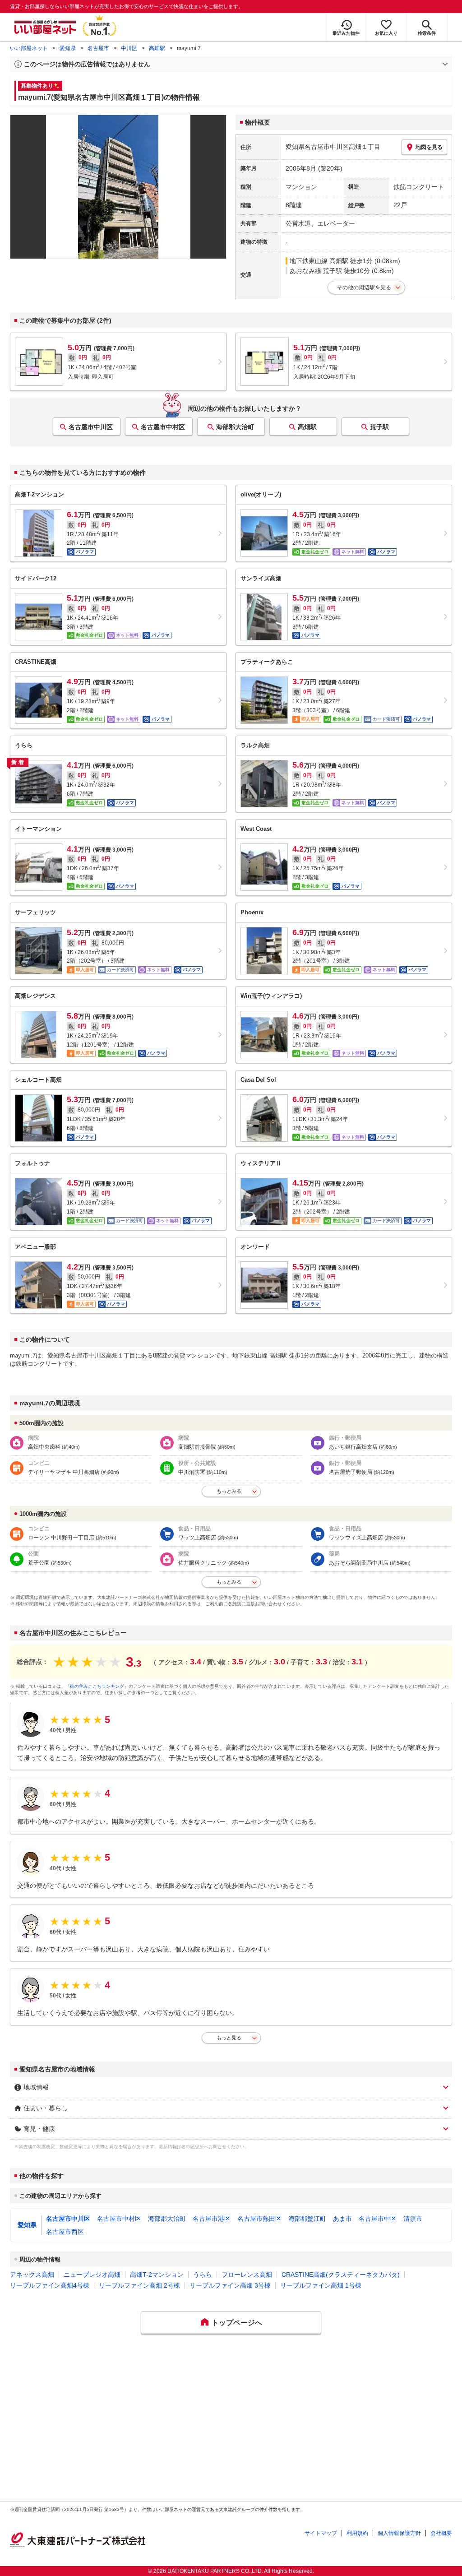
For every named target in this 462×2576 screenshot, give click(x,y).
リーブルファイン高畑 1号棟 (321, 2285)
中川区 (129, 48)
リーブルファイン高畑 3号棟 (230, 2285)
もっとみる (229, 1491)
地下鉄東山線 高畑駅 (319, 261)
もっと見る (229, 2038)
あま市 (342, 2219)
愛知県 (68, 48)
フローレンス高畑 (247, 2275)
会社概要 (441, 2533)
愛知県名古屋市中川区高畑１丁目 (333, 147)
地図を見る (429, 147)
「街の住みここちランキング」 (97, 1686)
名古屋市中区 (378, 2219)
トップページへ (237, 2323)
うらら (203, 2275)
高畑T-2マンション (157, 2275)
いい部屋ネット (29, 48)
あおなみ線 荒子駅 (316, 271)
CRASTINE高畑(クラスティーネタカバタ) (341, 2275)
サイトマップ (321, 2533)
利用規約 (357, 2533)
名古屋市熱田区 (259, 2219)
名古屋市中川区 (91, 427)
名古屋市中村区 (163, 427)
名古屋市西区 (65, 2232)
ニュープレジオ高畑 (92, 2275)
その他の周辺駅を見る (364, 287)
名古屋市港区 (212, 2219)
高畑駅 (157, 48)
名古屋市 (98, 48)
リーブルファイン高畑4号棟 (50, 2285)
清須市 (413, 2219)
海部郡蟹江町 (307, 2219)
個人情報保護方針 (399, 2533)
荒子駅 (379, 427)
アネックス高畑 (32, 2275)
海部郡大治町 (235, 427)
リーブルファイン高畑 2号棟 (139, 2285)
